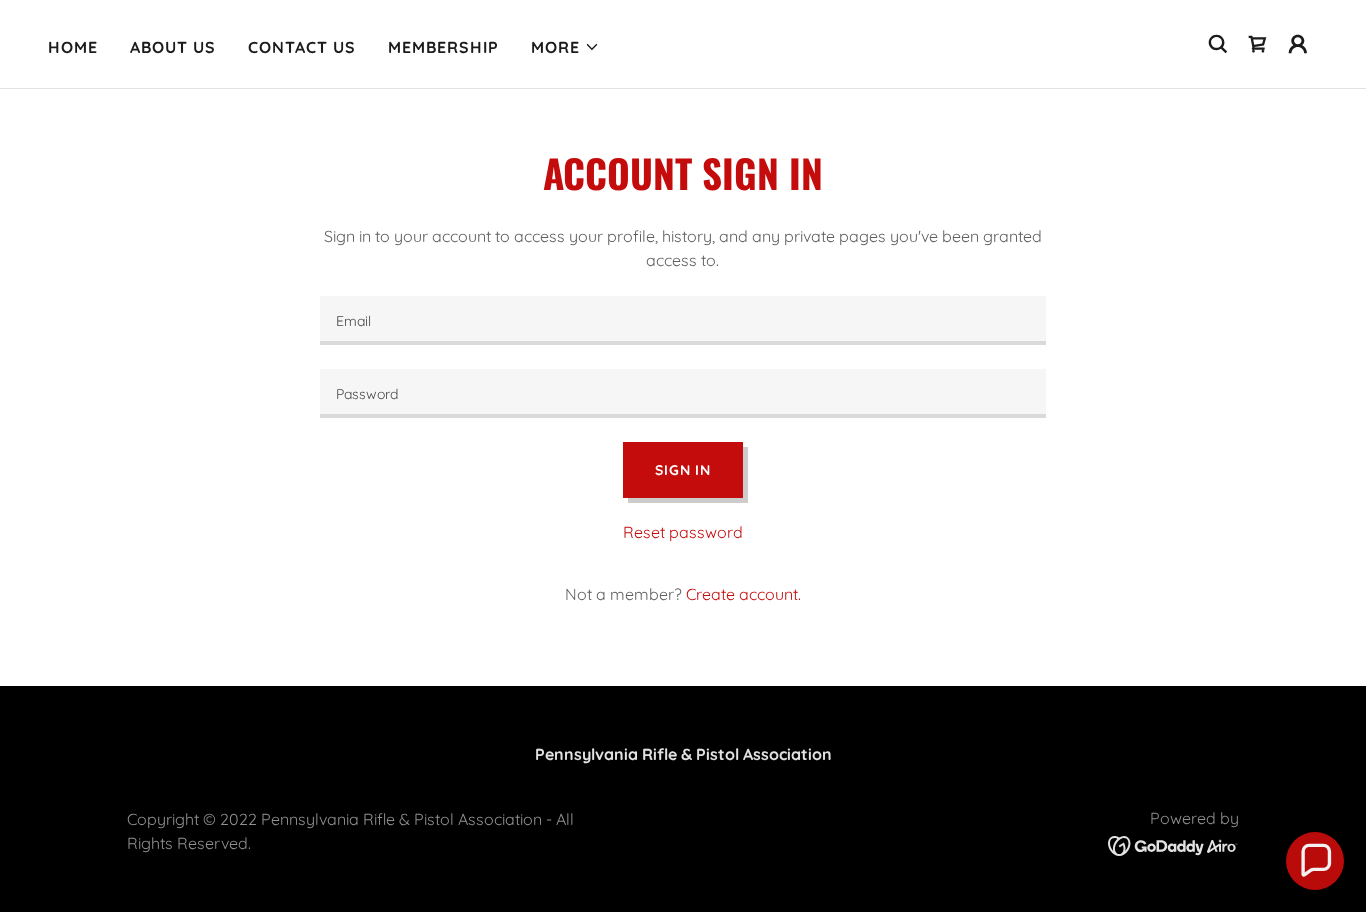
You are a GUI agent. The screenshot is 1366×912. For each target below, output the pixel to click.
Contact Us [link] (302, 47)
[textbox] (682, 320)
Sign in (683, 470)
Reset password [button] (683, 532)
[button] (565, 47)
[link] (1258, 44)
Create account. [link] (743, 594)
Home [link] (73, 47)
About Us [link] (173, 47)
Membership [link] (443, 47)
